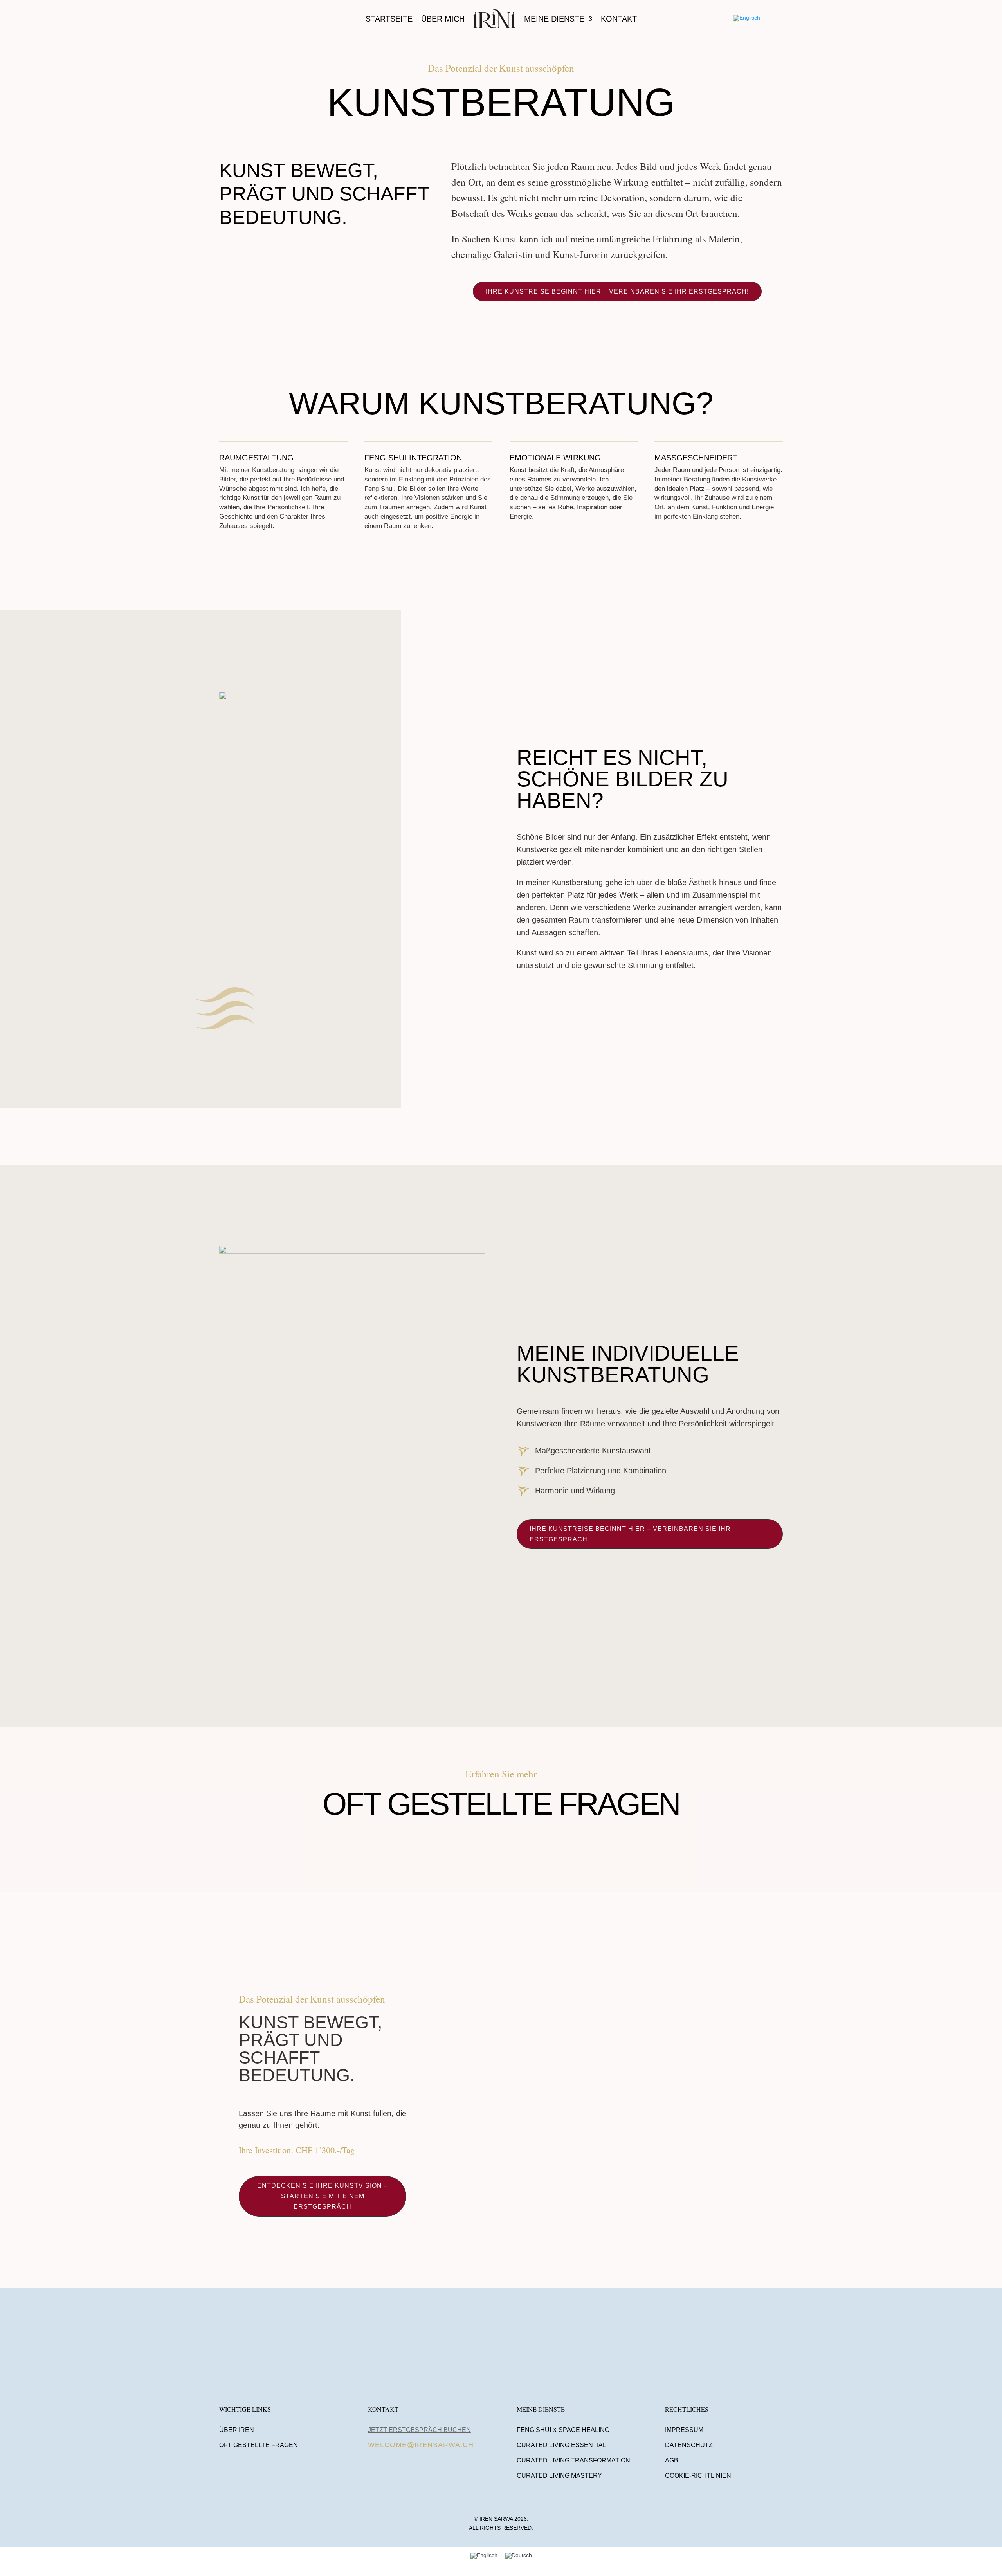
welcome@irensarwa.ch (421, 2445)
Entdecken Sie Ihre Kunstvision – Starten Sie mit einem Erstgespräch (323, 2196)
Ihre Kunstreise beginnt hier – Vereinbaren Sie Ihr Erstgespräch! (617, 291)
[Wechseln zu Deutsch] (519, 2555)
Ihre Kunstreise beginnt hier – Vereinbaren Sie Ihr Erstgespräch (630, 1534)
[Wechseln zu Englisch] (747, 18)
